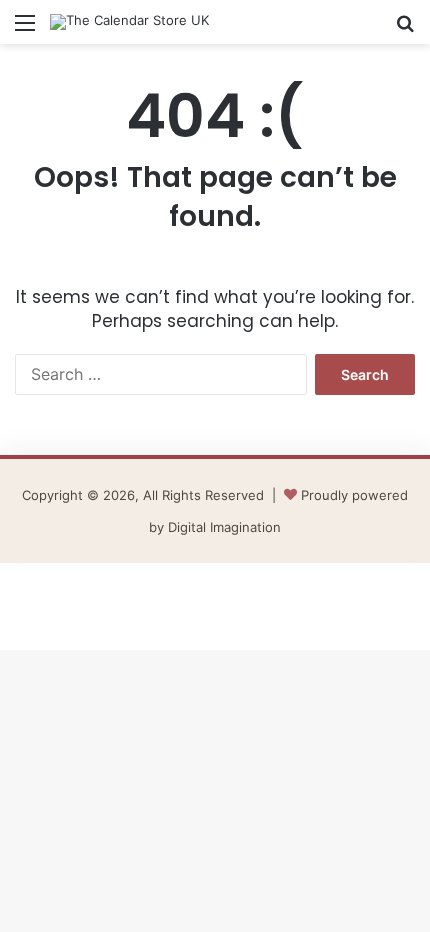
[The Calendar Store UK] (129, 22)
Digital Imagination (224, 527)
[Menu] (25, 29)
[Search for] (405, 29)
